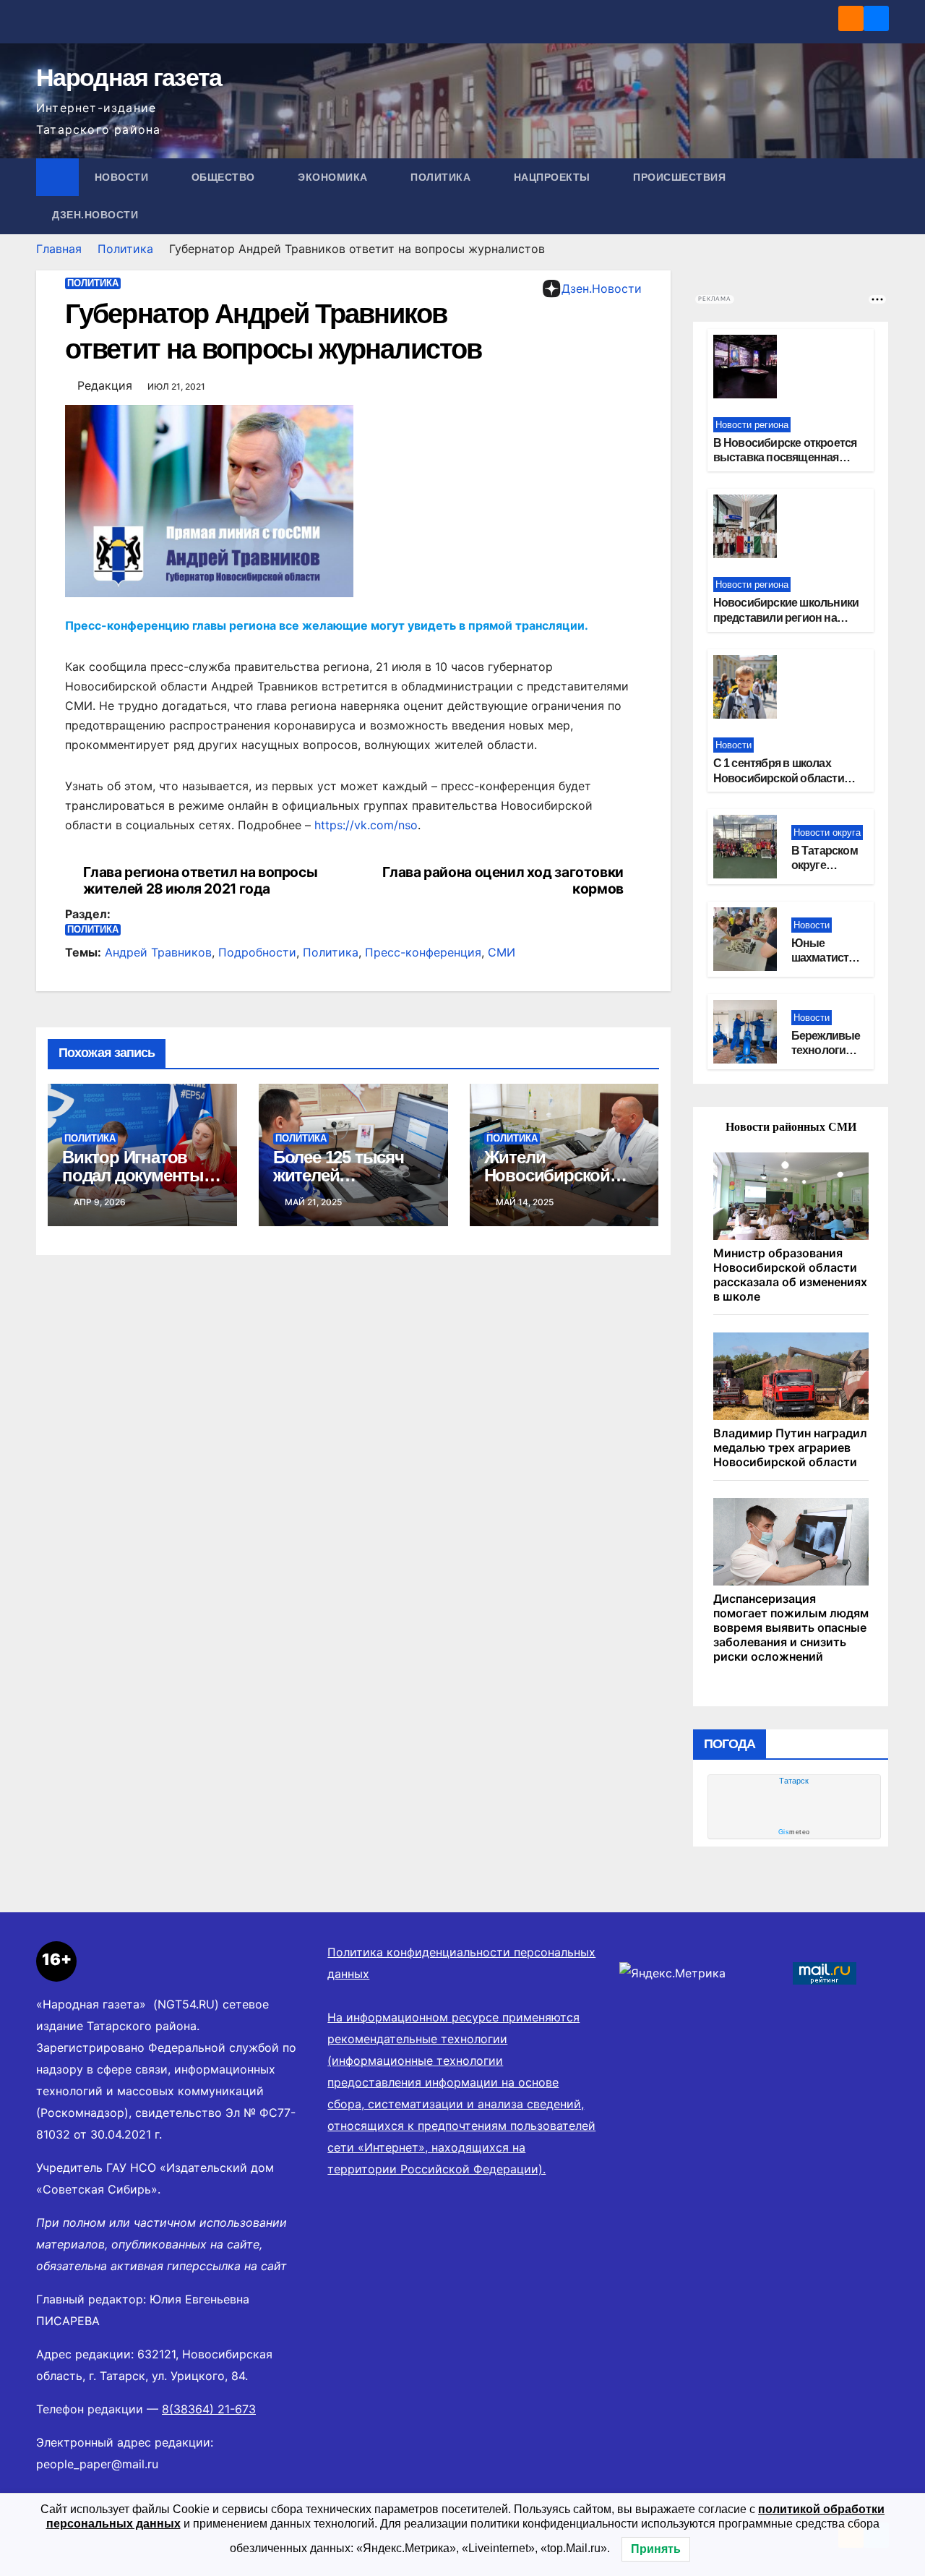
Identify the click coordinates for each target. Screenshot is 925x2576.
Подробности (257, 952)
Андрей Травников (158, 952)
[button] (879, 196)
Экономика (334, 177)
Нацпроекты (554, 177)
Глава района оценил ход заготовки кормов (503, 881)
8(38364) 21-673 (209, 2409)
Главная (59, 249)
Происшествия (681, 177)
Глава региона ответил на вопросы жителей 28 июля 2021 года (201, 881)
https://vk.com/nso (364, 825)
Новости (123, 177)
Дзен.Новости (95, 215)
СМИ (502, 952)
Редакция (105, 385)
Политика (442, 177)
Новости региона (752, 425)
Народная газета (129, 77)
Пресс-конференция (423, 952)
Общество (225, 177)
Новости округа (827, 833)
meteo (794, 1832)
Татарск (794, 1781)
